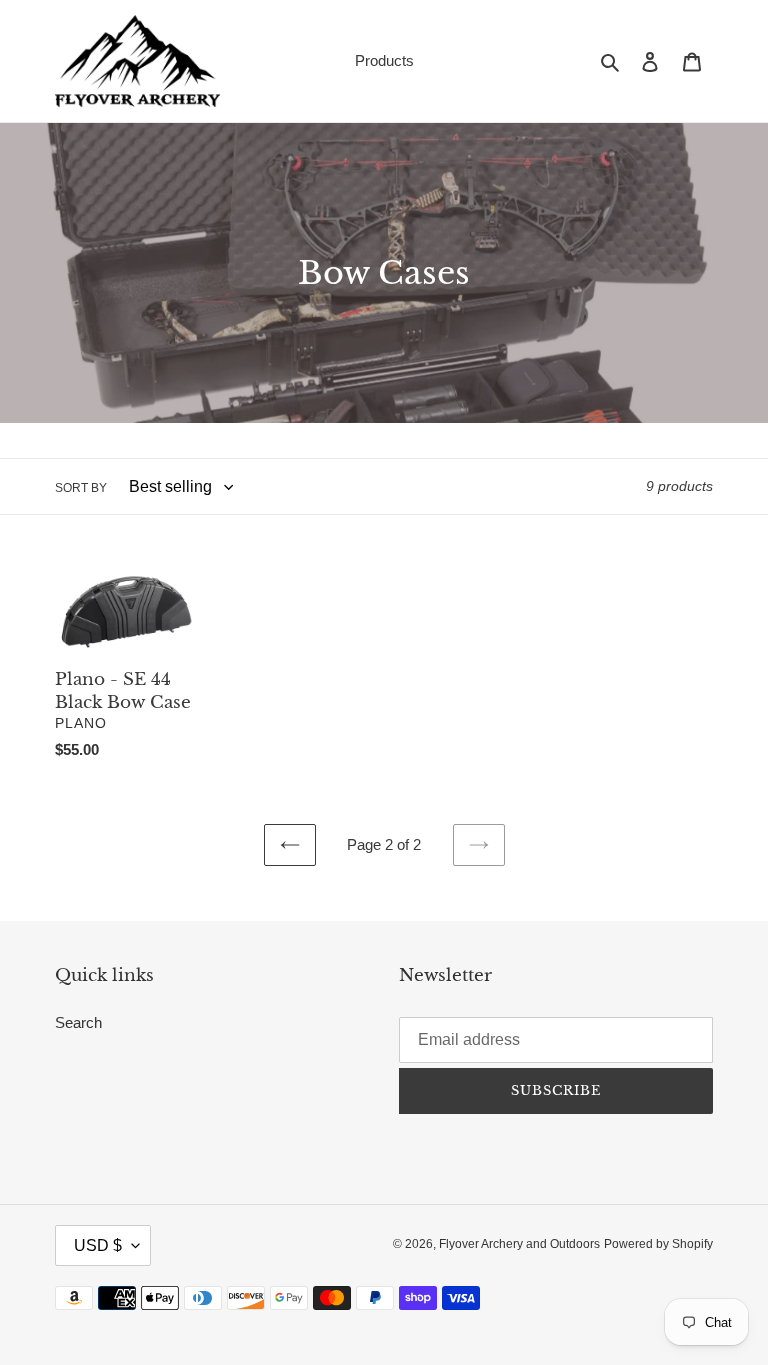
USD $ (98, 1245)
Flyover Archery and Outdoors (519, 1244)
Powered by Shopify (658, 1244)
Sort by (81, 488)
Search (78, 1022)
